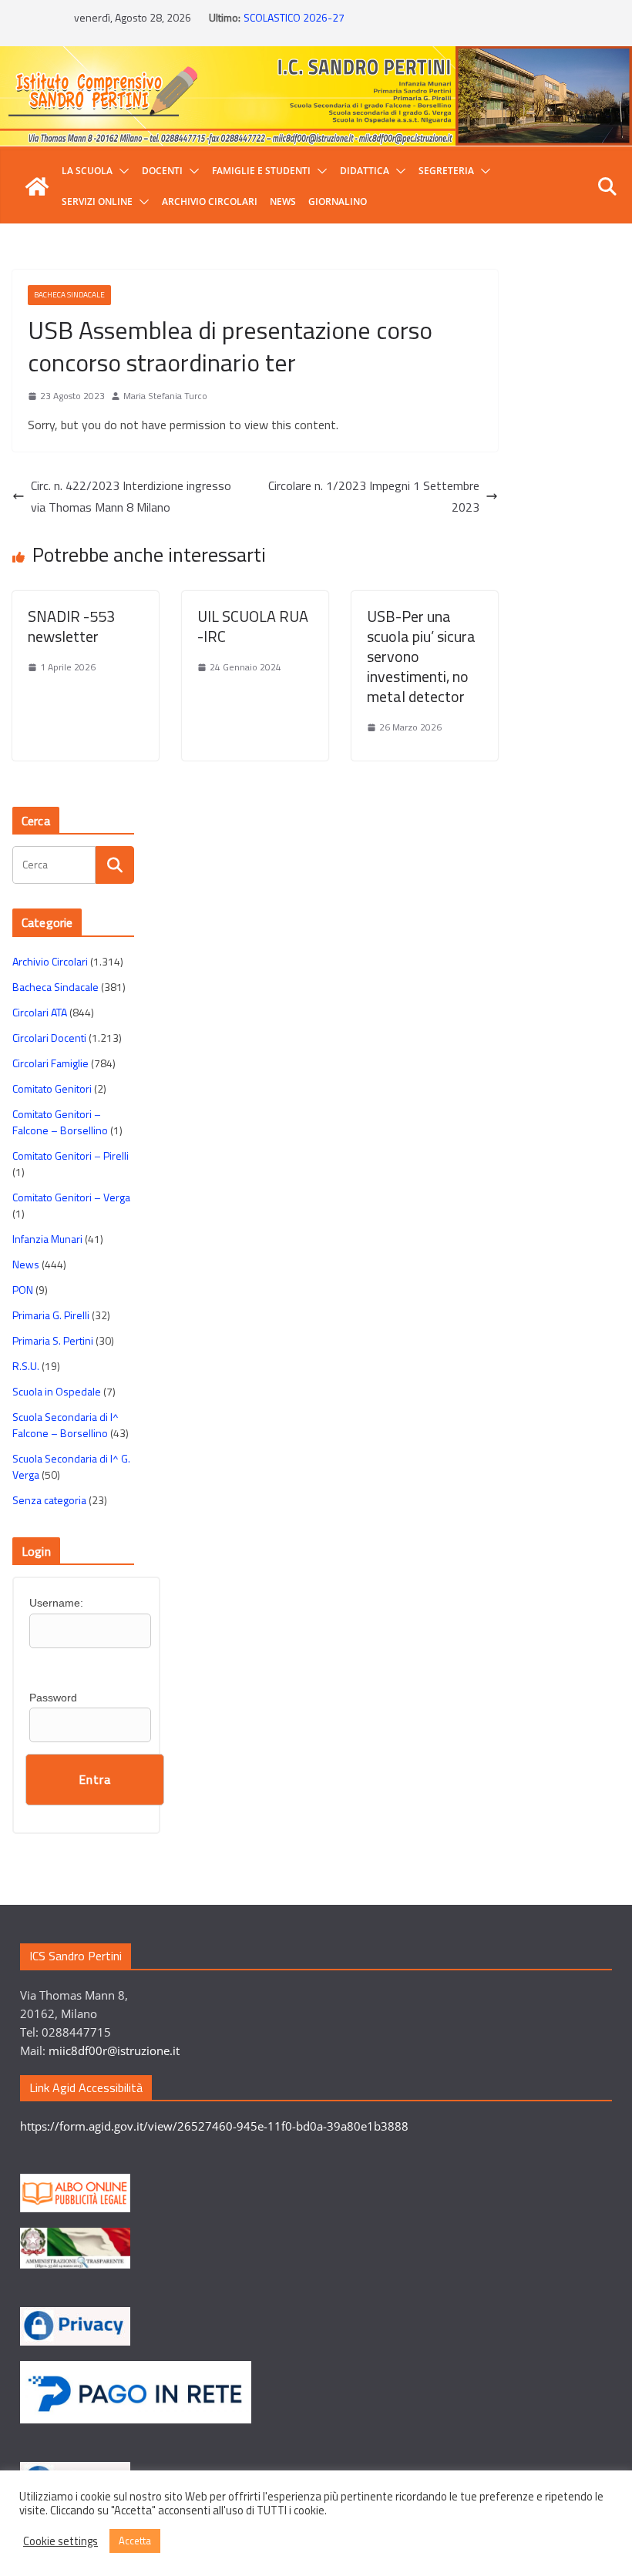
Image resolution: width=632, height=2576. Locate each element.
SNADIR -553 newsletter (71, 626)
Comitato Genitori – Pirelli (71, 1155)
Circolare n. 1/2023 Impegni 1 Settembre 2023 (374, 497)
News (283, 202)
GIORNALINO (338, 202)
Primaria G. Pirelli (51, 1315)
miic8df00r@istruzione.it (114, 2050)
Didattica (365, 171)
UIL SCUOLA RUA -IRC (253, 626)
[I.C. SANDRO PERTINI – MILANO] (37, 186)
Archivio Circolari (210, 202)
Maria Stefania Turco (165, 396)
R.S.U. (26, 1366)
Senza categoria (49, 1500)
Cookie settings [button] (61, 2541)
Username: (56, 1603)
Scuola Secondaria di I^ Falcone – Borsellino (66, 1425)
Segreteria (446, 171)
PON (23, 1290)
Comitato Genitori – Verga (71, 1197)
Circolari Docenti (49, 1038)
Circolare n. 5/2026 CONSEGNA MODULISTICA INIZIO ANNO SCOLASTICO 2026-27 (377, 21)
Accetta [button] (135, 2541)
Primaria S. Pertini (53, 1340)
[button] (121, 171)
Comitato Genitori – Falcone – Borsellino (60, 1122)
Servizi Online (97, 202)
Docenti (162, 171)
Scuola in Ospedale (57, 1391)
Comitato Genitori (52, 1088)
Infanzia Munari (47, 1239)
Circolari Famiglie (50, 1063)
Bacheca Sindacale (69, 295)
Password (53, 1698)
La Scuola (87, 171)
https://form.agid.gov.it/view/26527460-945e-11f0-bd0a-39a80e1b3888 (214, 2126)
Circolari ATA (40, 1012)
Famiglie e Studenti (261, 171)
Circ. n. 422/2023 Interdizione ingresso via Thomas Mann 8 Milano (131, 497)
